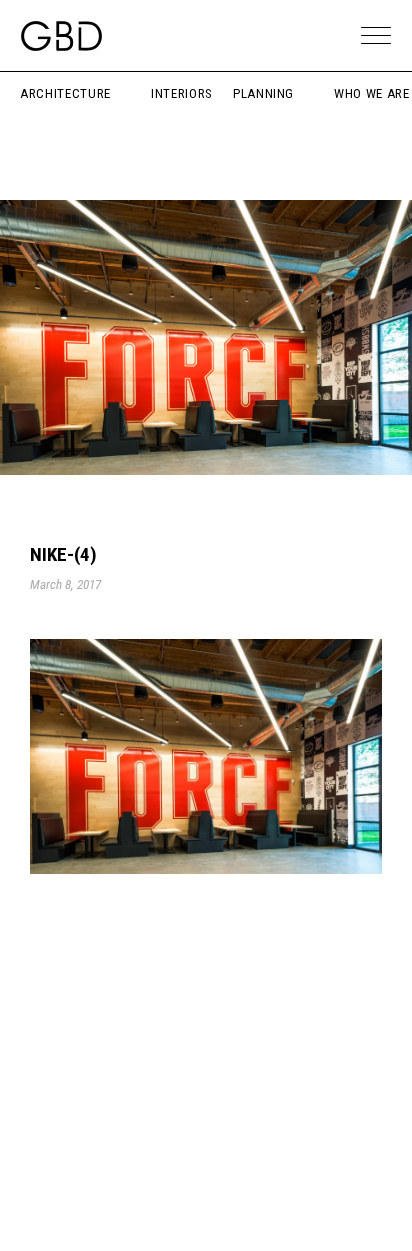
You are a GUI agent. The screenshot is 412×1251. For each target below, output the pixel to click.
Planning (263, 93)
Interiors (182, 93)
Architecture (65, 93)
